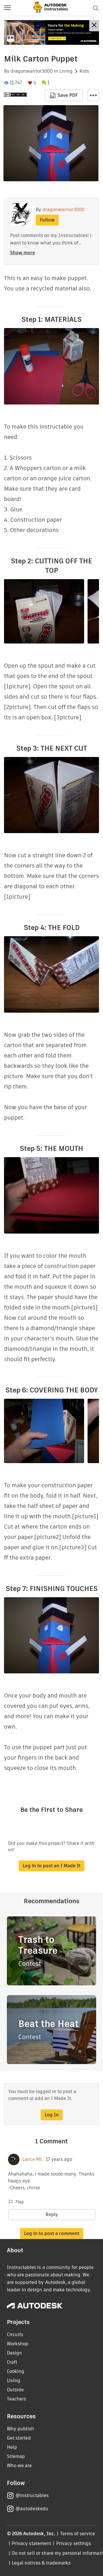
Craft (12, 2362)
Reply (52, 2214)
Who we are (19, 2466)
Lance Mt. (33, 2159)
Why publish (20, 2429)
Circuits (15, 2335)
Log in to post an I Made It (51, 1866)
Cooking (16, 2371)
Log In (52, 2115)
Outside (15, 2390)
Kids (84, 71)
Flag (19, 2202)
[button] (7, 8)
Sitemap (16, 2456)
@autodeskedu (32, 2509)
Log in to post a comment (52, 2233)
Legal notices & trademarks (41, 2563)
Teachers (16, 2399)
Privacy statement (31, 2543)
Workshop (18, 2344)
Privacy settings (74, 2543)
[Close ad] (94, 26)
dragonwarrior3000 (32, 71)
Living (66, 71)
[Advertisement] (51, 32)
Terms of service (78, 2534)
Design (14, 2353)
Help (12, 2447)
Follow (47, 220)
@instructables (32, 2495)
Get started (19, 2438)
